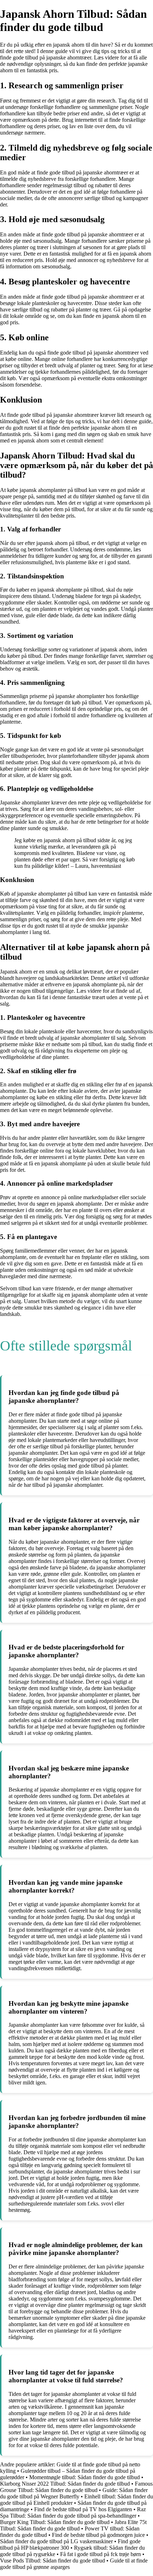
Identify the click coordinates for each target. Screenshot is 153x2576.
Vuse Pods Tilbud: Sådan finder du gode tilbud (52, 2561)
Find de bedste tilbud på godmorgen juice (98, 2535)
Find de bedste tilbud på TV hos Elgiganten (83, 2509)
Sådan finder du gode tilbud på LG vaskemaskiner (56, 2541)
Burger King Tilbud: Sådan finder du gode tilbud (55, 2522)
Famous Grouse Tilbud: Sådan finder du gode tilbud (76, 2487)
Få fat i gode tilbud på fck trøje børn (101, 2554)
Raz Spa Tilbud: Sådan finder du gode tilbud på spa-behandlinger (73, 2512)
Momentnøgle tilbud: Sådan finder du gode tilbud (85, 2477)
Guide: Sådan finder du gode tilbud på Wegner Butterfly (74, 2493)
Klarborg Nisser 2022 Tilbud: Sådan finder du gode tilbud (65, 2484)
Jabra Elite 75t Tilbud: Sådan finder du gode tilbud (73, 2525)
